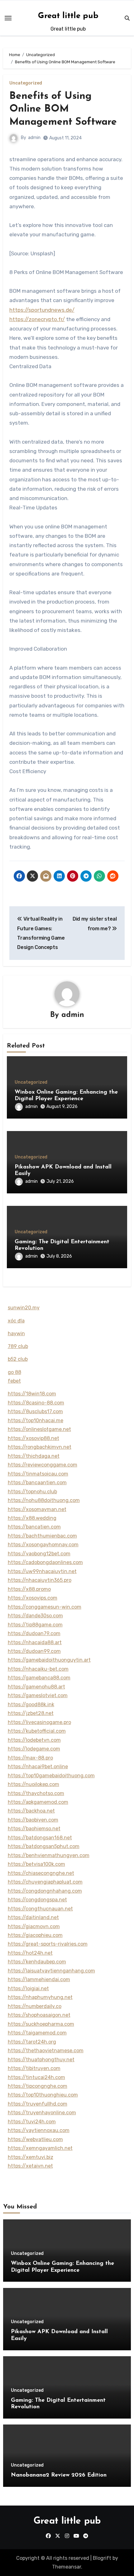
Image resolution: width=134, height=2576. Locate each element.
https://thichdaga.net (34, 1456)
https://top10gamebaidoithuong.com (51, 1776)
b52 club (18, 1359)
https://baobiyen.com (33, 1820)
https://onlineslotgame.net (39, 1429)
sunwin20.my (24, 1308)
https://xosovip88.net (33, 1438)
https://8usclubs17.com (35, 1411)
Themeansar (67, 2567)
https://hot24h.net (30, 1953)
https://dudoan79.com (34, 1633)
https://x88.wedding (32, 1518)
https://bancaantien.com (37, 1483)
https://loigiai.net (28, 1989)
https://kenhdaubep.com (37, 1962)
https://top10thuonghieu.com (43, 2095)
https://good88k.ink (31, 1704)
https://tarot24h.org (32, 2042)
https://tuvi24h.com (32, 2122)
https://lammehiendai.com (39, 1979)
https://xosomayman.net (37, 1509)
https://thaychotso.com (36, 1793)
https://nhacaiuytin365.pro (40, 1580)
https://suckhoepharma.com (41, 2024)
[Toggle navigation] (8, 18)
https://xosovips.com (33, 1598)
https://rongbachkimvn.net (40, 1447)
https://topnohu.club (32, 1492)
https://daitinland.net (33, 1917)
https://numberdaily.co (35, 2006)
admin (34, 138)
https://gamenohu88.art (36, 1687)
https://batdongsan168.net (40, 1838)
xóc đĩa (16, 1321)
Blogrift (102, 2558)
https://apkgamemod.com (38, 1802)
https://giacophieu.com (35, 1935)
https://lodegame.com (34, 1749)
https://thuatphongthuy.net (41, 2060)
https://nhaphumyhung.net (40, 1997)
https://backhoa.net (31, 1811)
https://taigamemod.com (37, 2033)
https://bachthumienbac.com (42, 1536)
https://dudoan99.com (34, 1651)
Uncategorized (26, 83)
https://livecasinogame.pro (39, 1722)
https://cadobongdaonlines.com (45, 1562)
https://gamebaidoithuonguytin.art (49, 1660)
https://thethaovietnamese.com (46, 2051)
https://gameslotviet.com (38, 1695)
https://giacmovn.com (34, 1926)
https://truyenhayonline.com (42, 2113)
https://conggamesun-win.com (45, 1607)
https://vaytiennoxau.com (39, 2130)
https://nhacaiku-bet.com (38, 1669)
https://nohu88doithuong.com (44, 1500)
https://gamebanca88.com (39, 1678)
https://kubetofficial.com (37, 1731)
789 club (18, 1346)
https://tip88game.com (35, 1625)
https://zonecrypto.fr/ (37, 319)
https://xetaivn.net (30, 2166)
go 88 (14, 1372)
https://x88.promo (29, 1589)
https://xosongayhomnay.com (43, 1545)
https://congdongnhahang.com (45, 1891)
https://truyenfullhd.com (38, 2104)
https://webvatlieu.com (35, 2139)
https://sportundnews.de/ (42, 310)
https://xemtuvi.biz (31, 2157)
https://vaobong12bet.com (39, 1554)
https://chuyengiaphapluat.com (45, 1882)
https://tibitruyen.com (34, 2068)
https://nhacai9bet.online (38, 1767)
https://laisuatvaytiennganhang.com (51, 1971)
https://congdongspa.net (37, 1900)
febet (14, 1381)
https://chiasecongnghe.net (41, 1873)
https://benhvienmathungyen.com (49, 1855)
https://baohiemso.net (34, 1829)
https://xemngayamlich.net (40, 2148)
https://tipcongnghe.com (38, 2086)
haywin (16, 1334)
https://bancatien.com (34, 1527)
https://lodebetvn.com (34, 1740)
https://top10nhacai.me (36, 1420)
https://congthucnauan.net (40, 1909)
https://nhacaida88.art (35, 1642)
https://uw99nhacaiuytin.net (42, 1571)
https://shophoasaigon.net (39, 2015)
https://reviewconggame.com (43, 1465)
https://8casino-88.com (36, 1403)
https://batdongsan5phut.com (44, 1846)
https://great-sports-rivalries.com (48, 1944)
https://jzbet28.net (31, 1713)
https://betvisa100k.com (36, 1864)
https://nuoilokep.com (33, 1784)
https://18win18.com (32, 1394)
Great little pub (68, 16)
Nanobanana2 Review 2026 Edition (59, 2475)
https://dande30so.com (35, 1616)
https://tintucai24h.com (36, 2077)
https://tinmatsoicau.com (38, 1474)
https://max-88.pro (30, 1758)
